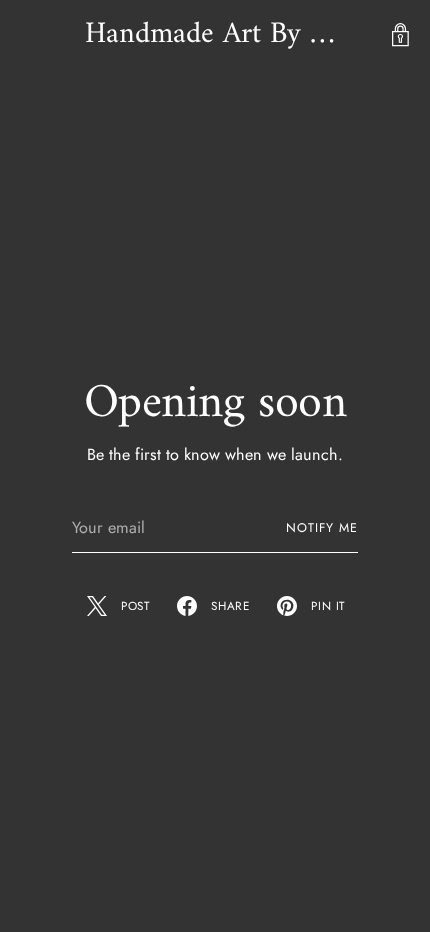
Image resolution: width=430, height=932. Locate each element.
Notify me (322, 528)
